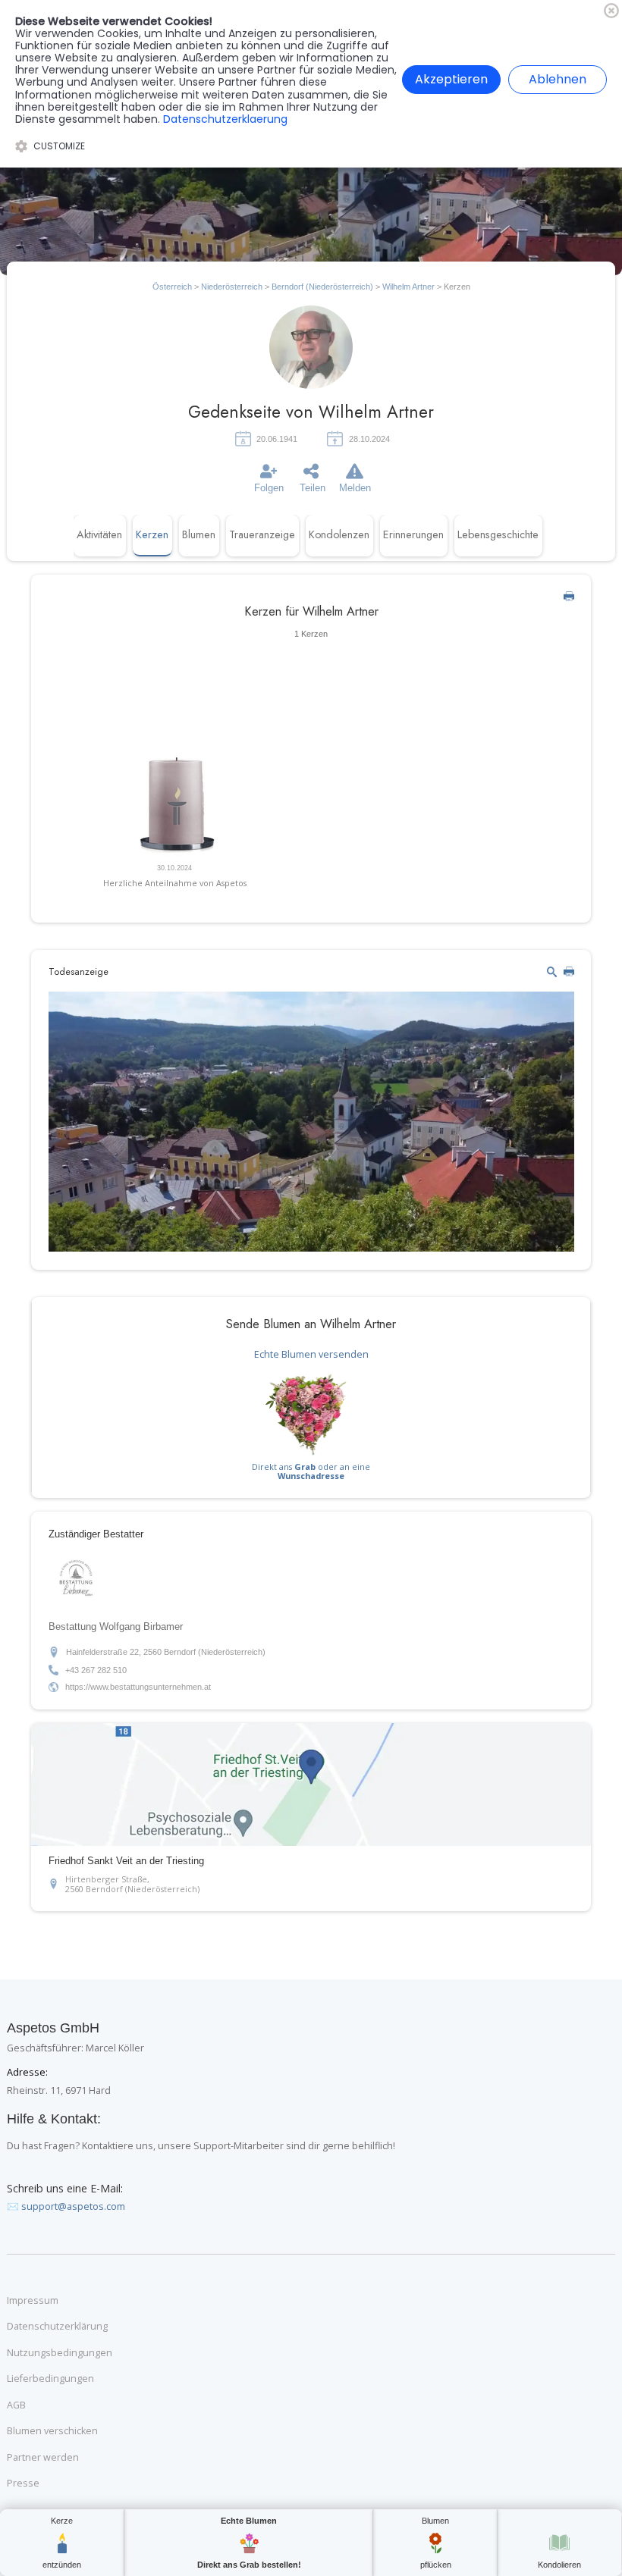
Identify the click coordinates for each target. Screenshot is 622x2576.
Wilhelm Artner (410, 287)
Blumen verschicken (52, 2431)
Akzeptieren (451, 79)
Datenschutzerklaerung (225, 119)
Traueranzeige (262, 534)
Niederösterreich (232, 287)
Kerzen (152, 534)
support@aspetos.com (73, 2206)
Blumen (199, 534)
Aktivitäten (99, 534)
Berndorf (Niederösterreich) (322, 287)
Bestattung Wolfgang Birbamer (116, 1627)
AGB (16, 2405)
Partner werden (43, 2458)
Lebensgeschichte (498, 534)
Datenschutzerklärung (57, 2327)
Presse (23, 2484)
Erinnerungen (413, 534)
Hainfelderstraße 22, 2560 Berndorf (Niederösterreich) (166, 1652)
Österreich (172, 287)
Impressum (33, 2301)
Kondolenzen (339, 534)
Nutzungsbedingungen (60, 2353)
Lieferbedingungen (50, 2379)
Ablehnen (558, 79)
